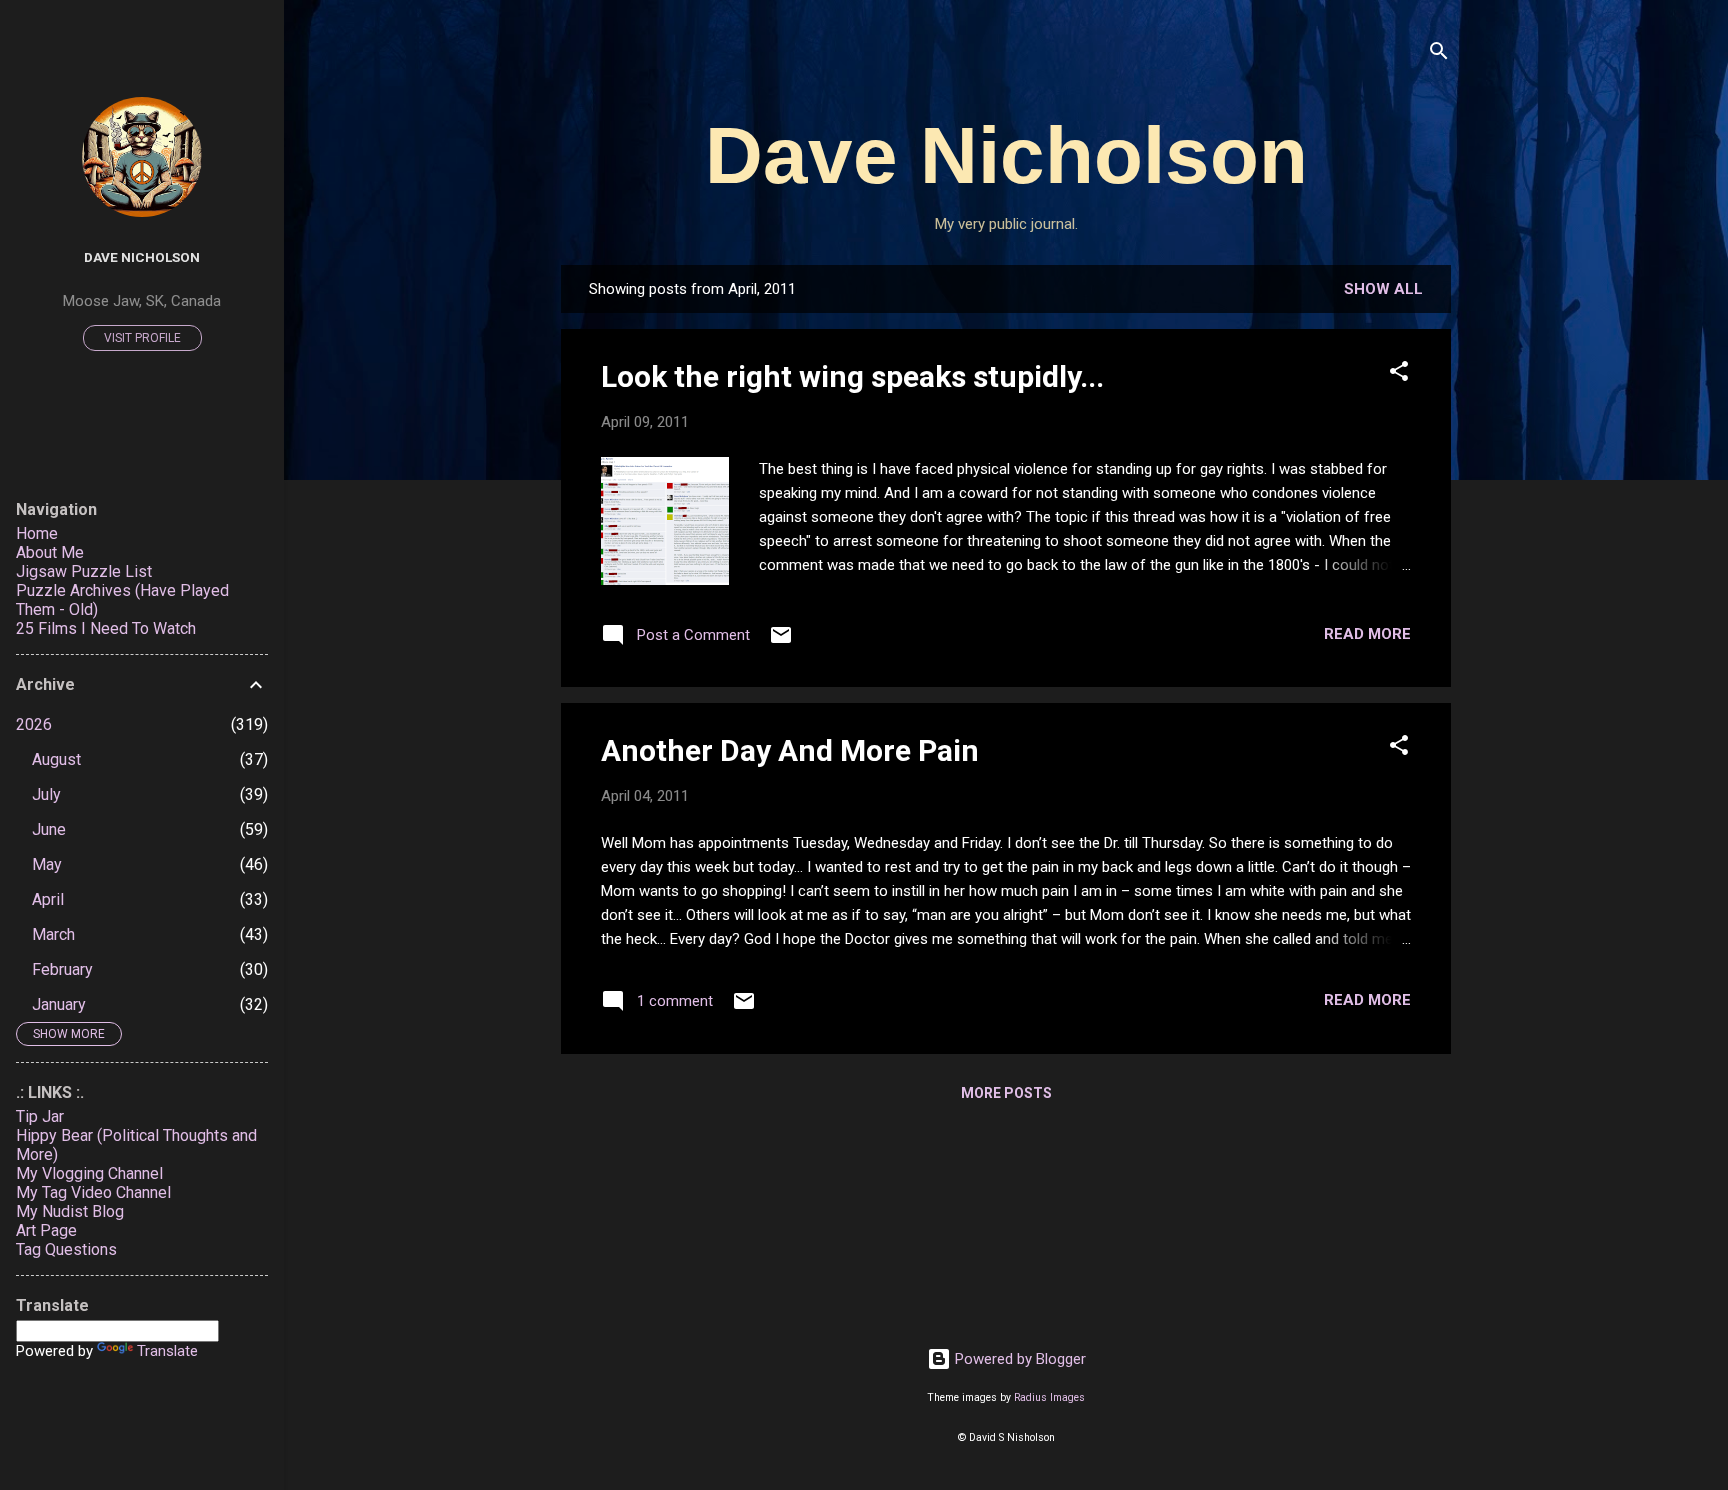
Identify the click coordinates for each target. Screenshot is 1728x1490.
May (47, 864)
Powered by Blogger (1018, 1359)
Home (37, 533)
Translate (167, 1351)
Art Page (46, 1230)
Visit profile (142, 338)
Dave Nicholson (1006, 155)
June (49, 829)
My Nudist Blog (70, 1211)
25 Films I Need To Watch (106, 628)
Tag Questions (66, 1249)
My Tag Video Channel (93, 1192)
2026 (34, 724)
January (59, 1004)
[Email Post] (781, 642)
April (48, 899)
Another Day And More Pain (790, 750)
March (53, 934)
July (46, 794)
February (62, 969)
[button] (1399, 374)
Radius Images (1049, 1397)
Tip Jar (40, 1116)
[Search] (1439, 54)
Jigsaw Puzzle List (84, 571)
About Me (50, 552)
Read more (1367, 634)
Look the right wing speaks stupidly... (852, 376)
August (56, 759)
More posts (1006, 1093)
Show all (1383, 289)
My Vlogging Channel (89, 1173)
